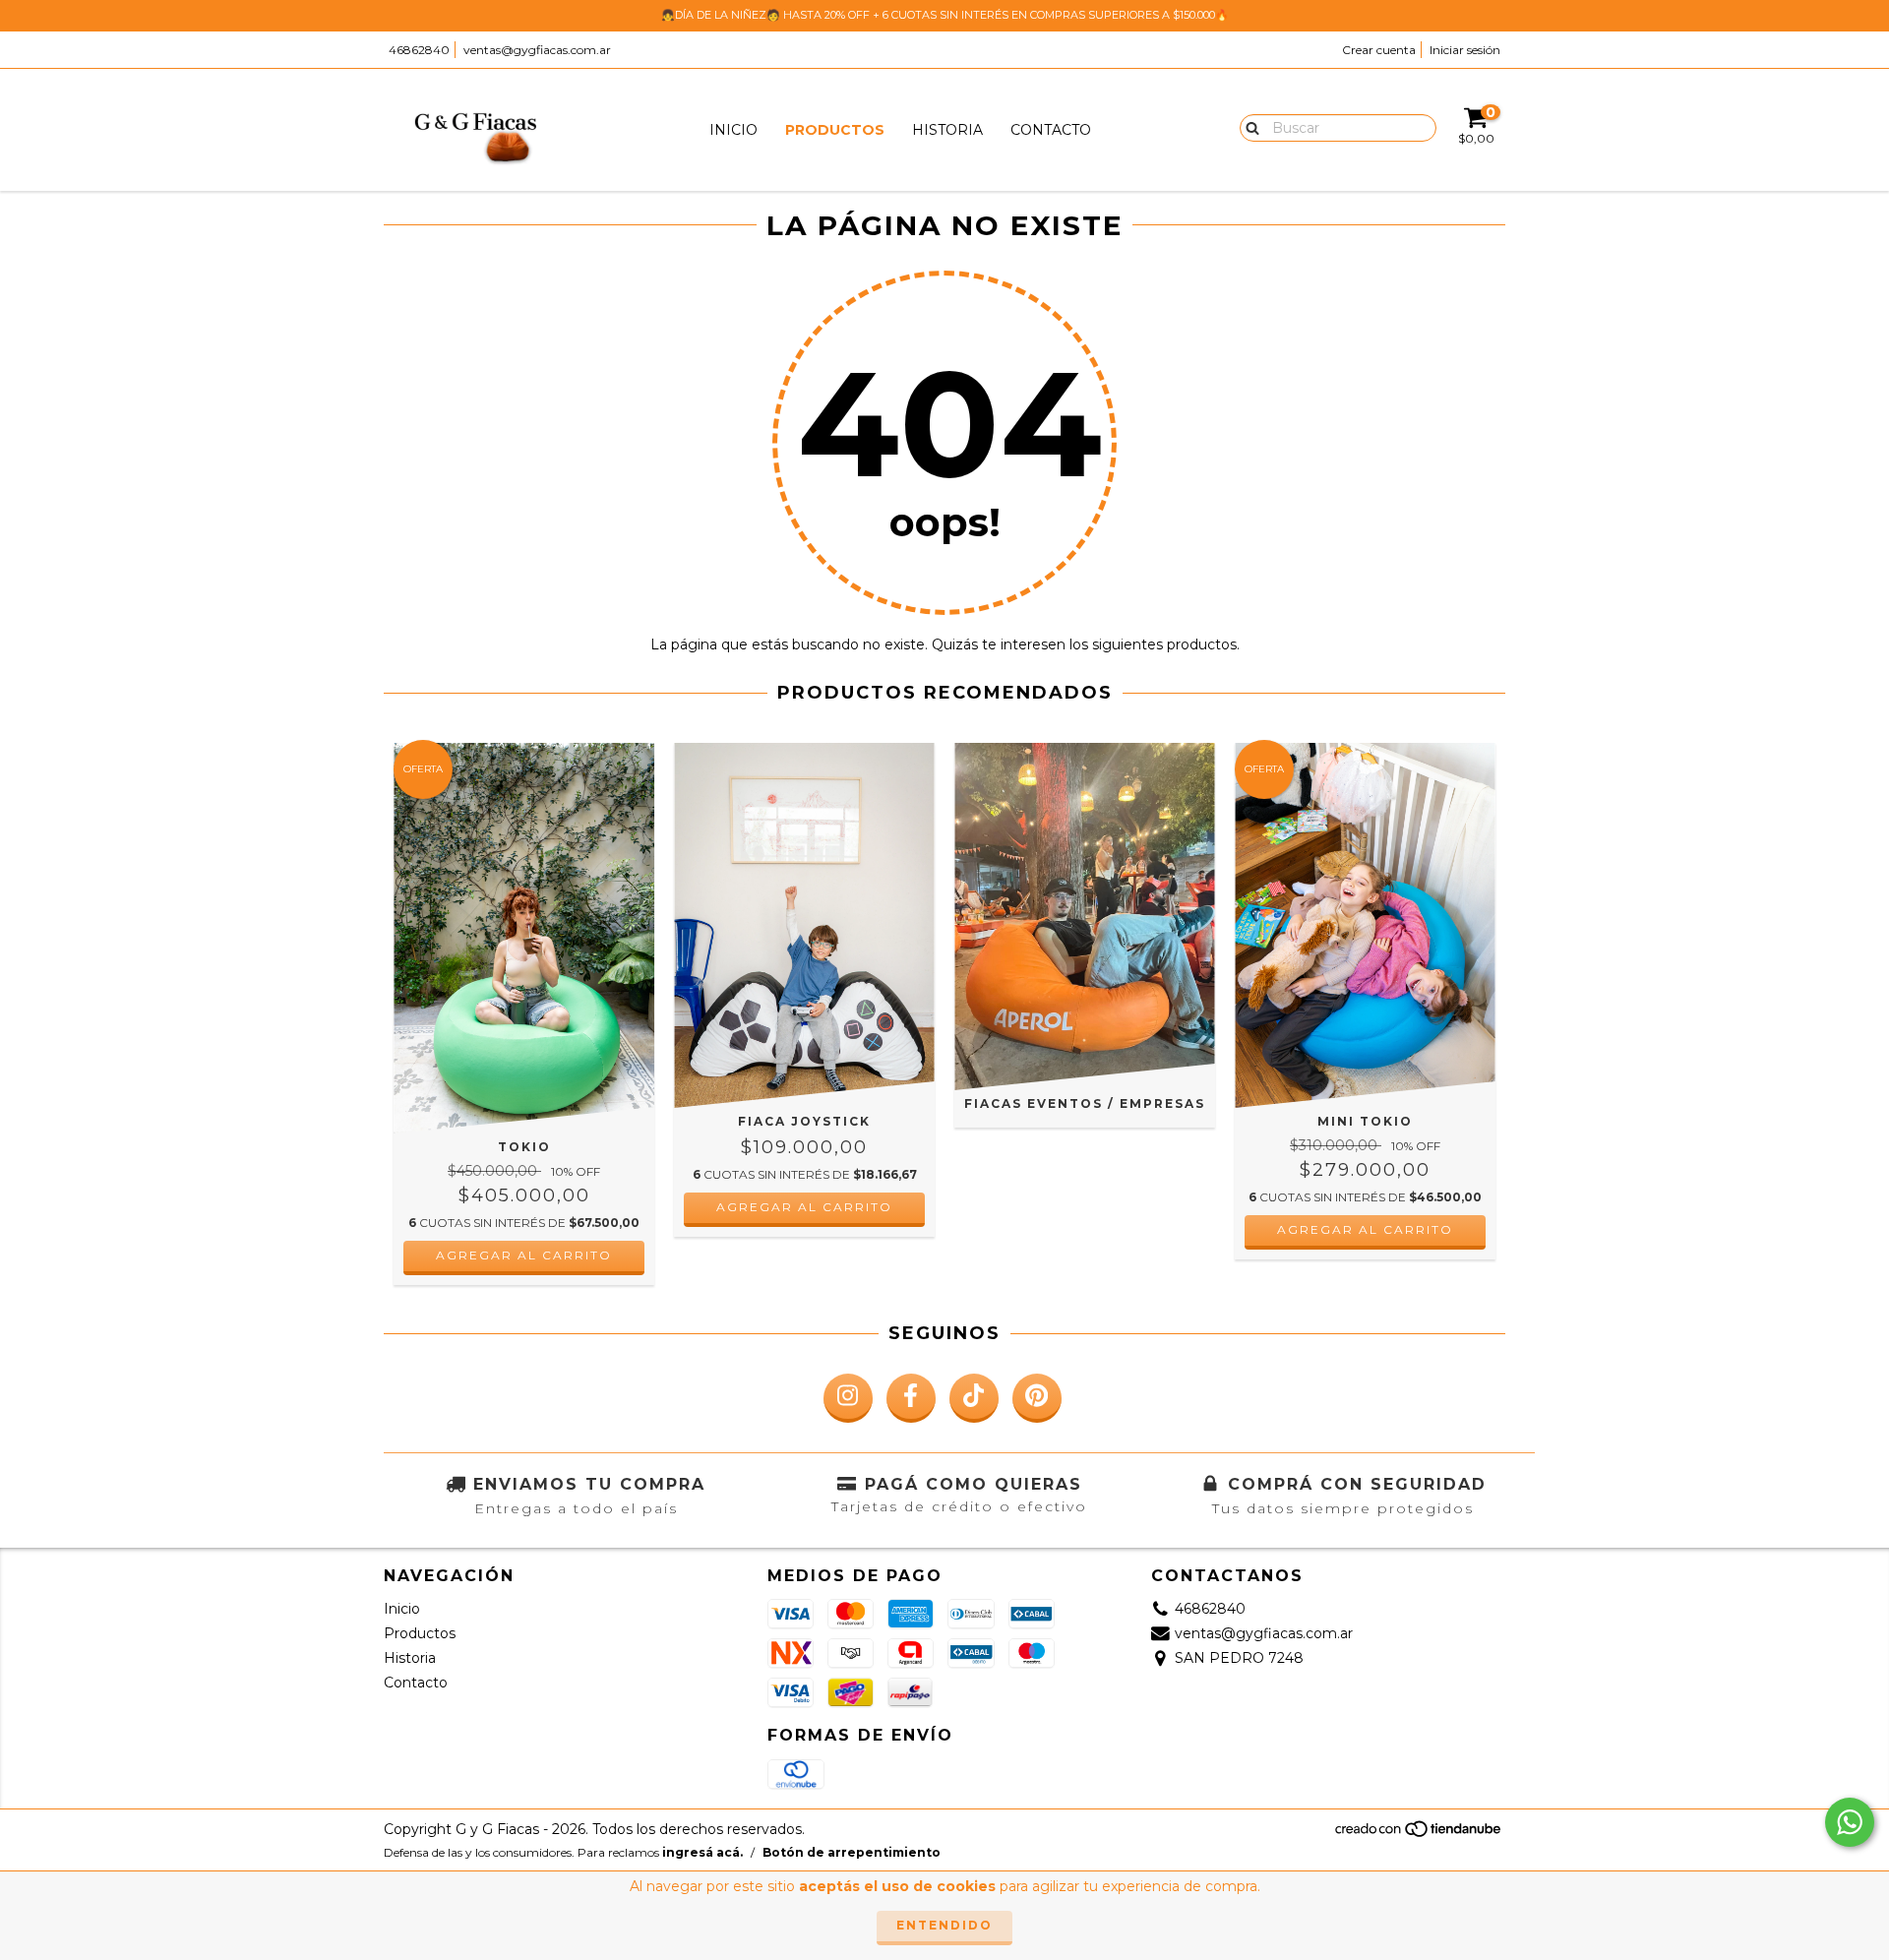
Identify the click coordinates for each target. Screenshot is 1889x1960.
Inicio (733, 130)
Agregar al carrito (524, 1255)
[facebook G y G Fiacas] (911, 1398)
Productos (835, 130)
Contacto (1051, 130)
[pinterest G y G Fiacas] (1037, 1398)
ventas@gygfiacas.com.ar (537, 50)
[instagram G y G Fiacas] (848, 1398)
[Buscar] (1248, 127)
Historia (947, 130)
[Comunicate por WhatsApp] (1850, 1822)
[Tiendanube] (1419, 1835)
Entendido (944, 1925)
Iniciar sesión (1465, 50)
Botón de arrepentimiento (852, 1852)
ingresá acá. (702, 1852)
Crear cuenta (1379, 50)
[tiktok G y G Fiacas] (974, 1398)
